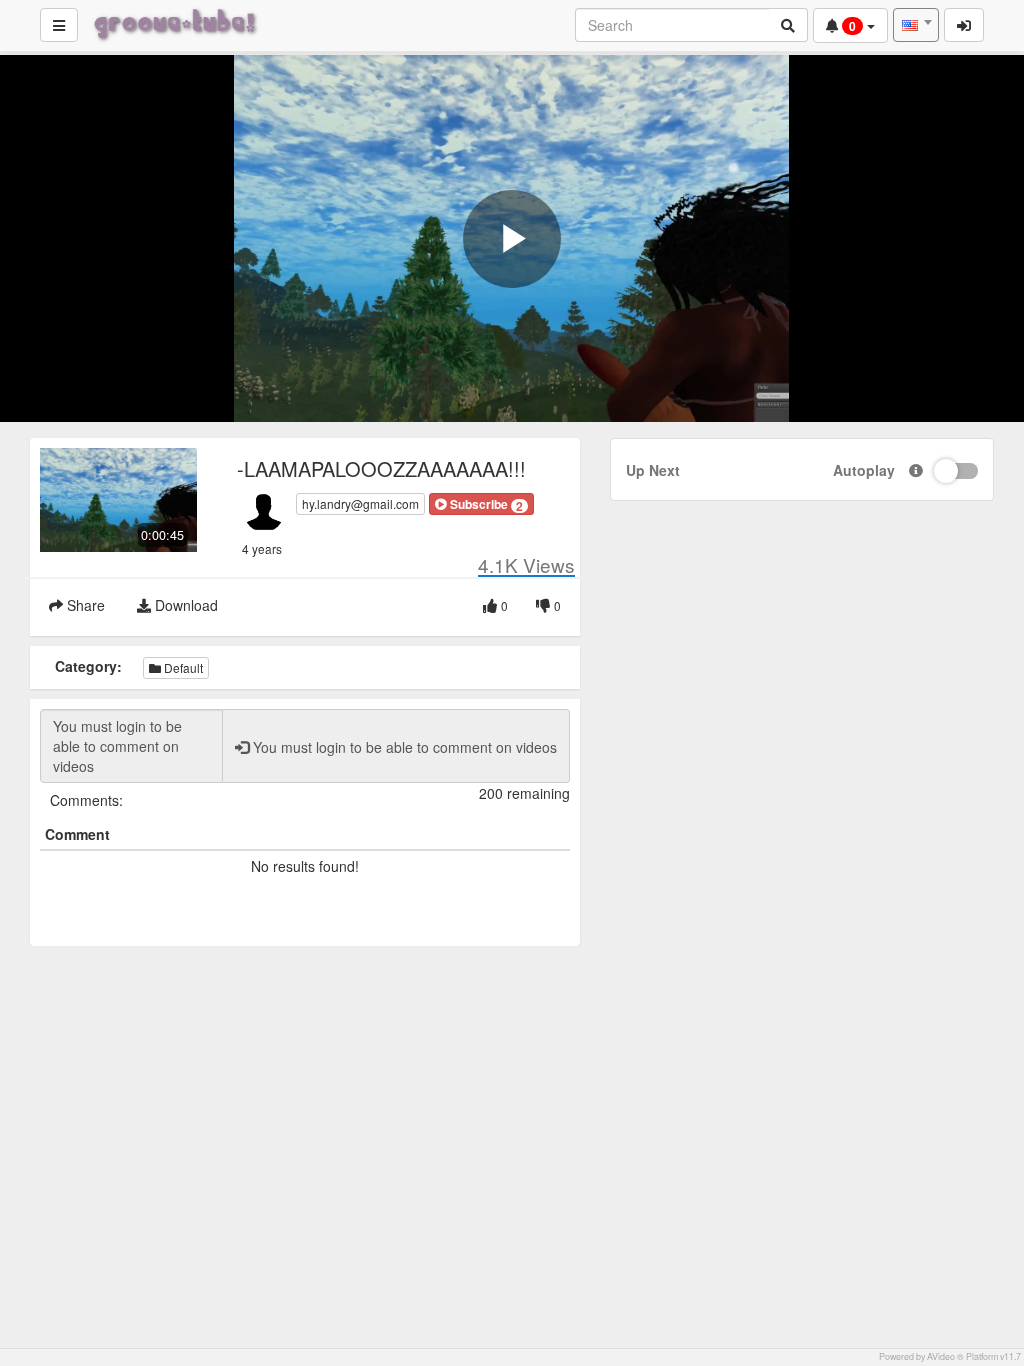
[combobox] (916, 25)
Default (182, 667)
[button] (481, 504)
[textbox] (916, 25)
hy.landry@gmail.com (360, 503)
